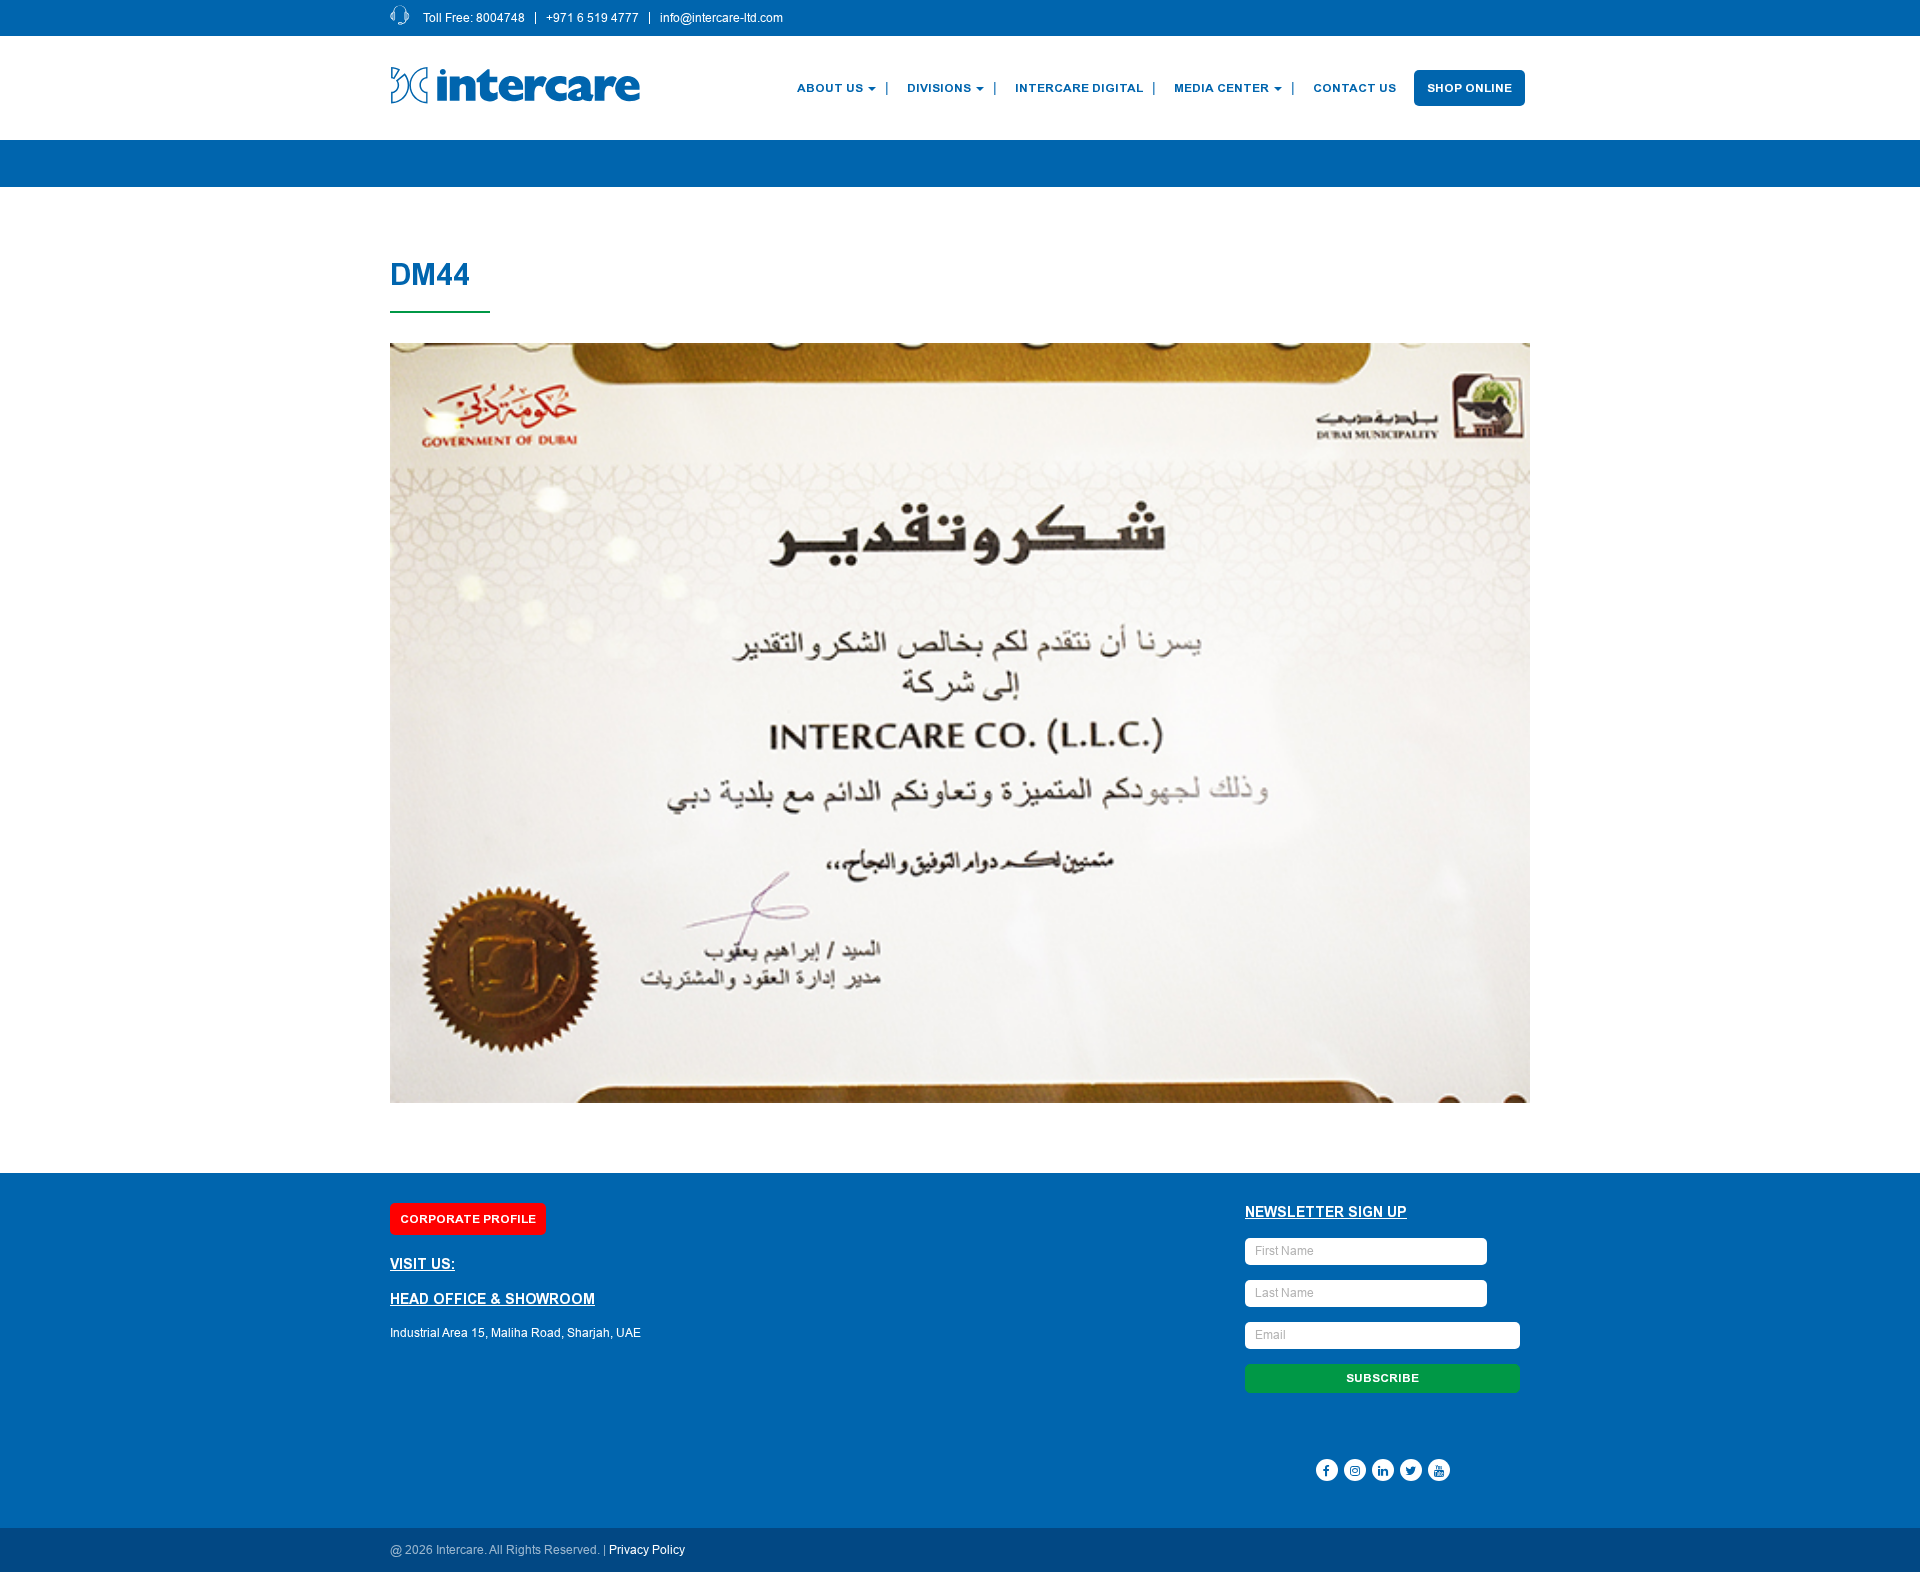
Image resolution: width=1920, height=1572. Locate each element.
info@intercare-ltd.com (721, 18)
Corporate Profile (468, 1219)
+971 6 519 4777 (592, 18)
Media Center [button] (1221, 88)
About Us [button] (830, 88)
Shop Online (1469, 88)
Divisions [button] (939, 88)
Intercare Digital (1079, 88)
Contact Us (1354, 88)
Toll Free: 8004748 (474, 18)
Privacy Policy (647, 1550)
